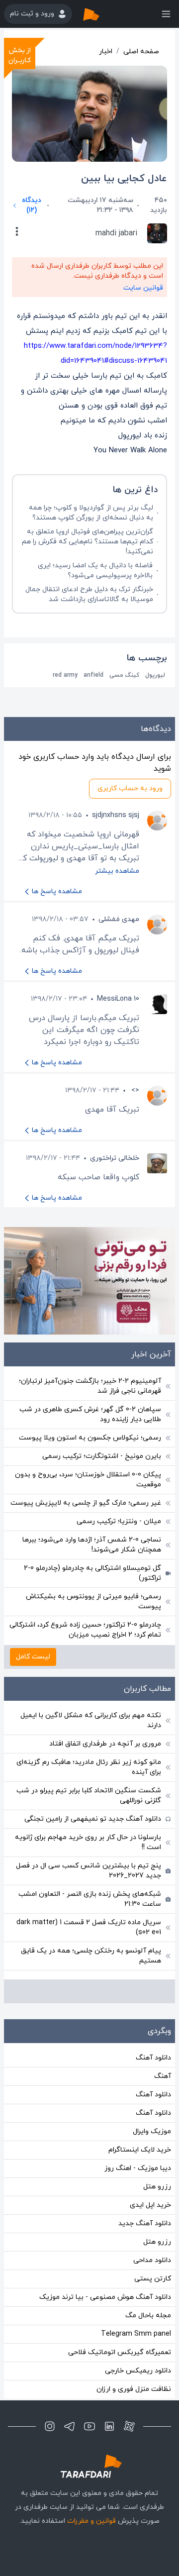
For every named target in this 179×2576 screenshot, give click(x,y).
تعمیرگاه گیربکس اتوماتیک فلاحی (120, 2352)
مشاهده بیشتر (117, 871)
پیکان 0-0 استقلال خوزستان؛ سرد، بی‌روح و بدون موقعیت (88, 1480)
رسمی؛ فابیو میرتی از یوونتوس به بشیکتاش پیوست (93, 1601)
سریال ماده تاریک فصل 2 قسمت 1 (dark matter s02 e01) (89, 1927)
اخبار (106, 52)
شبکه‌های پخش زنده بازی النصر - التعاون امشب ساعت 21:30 (90, 1899)
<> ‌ (134, 1090)
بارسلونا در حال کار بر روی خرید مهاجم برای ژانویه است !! (88, 1842)
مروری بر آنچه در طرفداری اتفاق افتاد (105, 1744)
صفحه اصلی (141, 52)
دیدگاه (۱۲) (32, 205)
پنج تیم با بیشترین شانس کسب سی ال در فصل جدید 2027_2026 (89, 1871)
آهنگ (163, 2076)
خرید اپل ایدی (150, 2205)
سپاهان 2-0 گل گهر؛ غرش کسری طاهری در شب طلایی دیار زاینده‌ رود (90, 1414)
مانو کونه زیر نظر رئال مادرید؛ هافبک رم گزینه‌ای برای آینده (89, 1767)
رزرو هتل (157, 2187)
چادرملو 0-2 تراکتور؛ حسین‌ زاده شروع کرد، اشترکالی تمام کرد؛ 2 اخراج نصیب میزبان (85, 1630)
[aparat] (129, 2426)
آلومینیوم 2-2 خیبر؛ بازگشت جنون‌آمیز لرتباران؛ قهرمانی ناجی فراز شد (90, 1386)
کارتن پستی (153, 2279)
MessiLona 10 (118, 999)
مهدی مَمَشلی (119, 919)
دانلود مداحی (152, 2260)
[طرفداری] (101, 14)
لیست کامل (33, 1657)
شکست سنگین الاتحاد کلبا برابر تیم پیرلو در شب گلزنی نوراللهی (89, 1796)
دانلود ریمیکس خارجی (138, 2371)
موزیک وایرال (152, 2131)
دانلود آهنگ (153, 2058)
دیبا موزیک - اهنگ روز (138, 2168)
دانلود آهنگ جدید (145, 2223)
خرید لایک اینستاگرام (140, 2150)
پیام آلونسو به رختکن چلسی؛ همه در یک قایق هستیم (91, 1956)
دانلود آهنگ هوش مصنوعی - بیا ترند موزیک (105, 2297)
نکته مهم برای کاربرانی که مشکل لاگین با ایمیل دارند (91, 1720)
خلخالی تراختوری (115, 1158)
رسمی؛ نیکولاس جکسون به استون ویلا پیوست (90, 1438)
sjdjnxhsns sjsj (116, 815)
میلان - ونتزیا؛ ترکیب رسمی (119, 1521)
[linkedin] (109, 2426)
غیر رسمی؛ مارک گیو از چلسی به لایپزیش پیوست (86, 1503)
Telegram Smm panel (136, 2334)
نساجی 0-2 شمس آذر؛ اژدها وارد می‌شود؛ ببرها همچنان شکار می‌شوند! (92, 1545)
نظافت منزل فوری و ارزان (134, 2389)
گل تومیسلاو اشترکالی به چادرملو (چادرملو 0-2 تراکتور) (92, 1573)
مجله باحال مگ (148, 2316)
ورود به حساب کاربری (130, 788)
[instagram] (50, 2426)
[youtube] (89, 2426)
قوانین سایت (143, 288)
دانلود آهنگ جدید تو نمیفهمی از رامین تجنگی (93, 1819)
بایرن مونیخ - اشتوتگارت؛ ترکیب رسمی (102, 1456)
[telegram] (70, 2426)
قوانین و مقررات (91, 2521)
